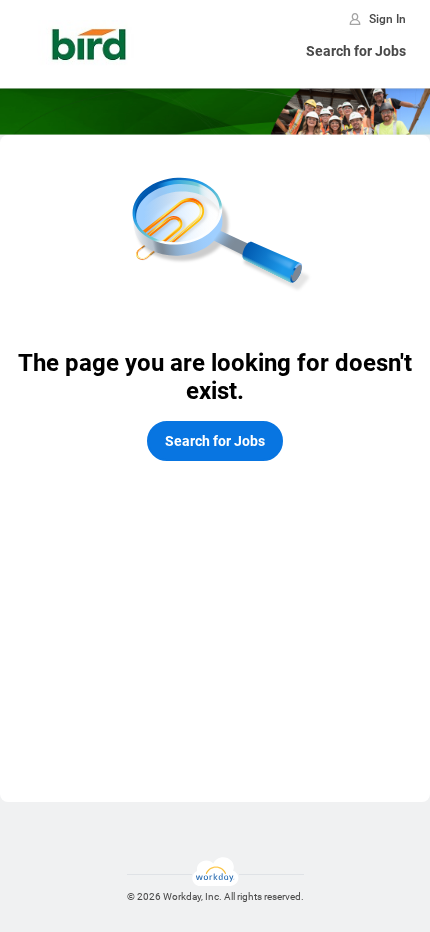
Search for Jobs (356, 51)
